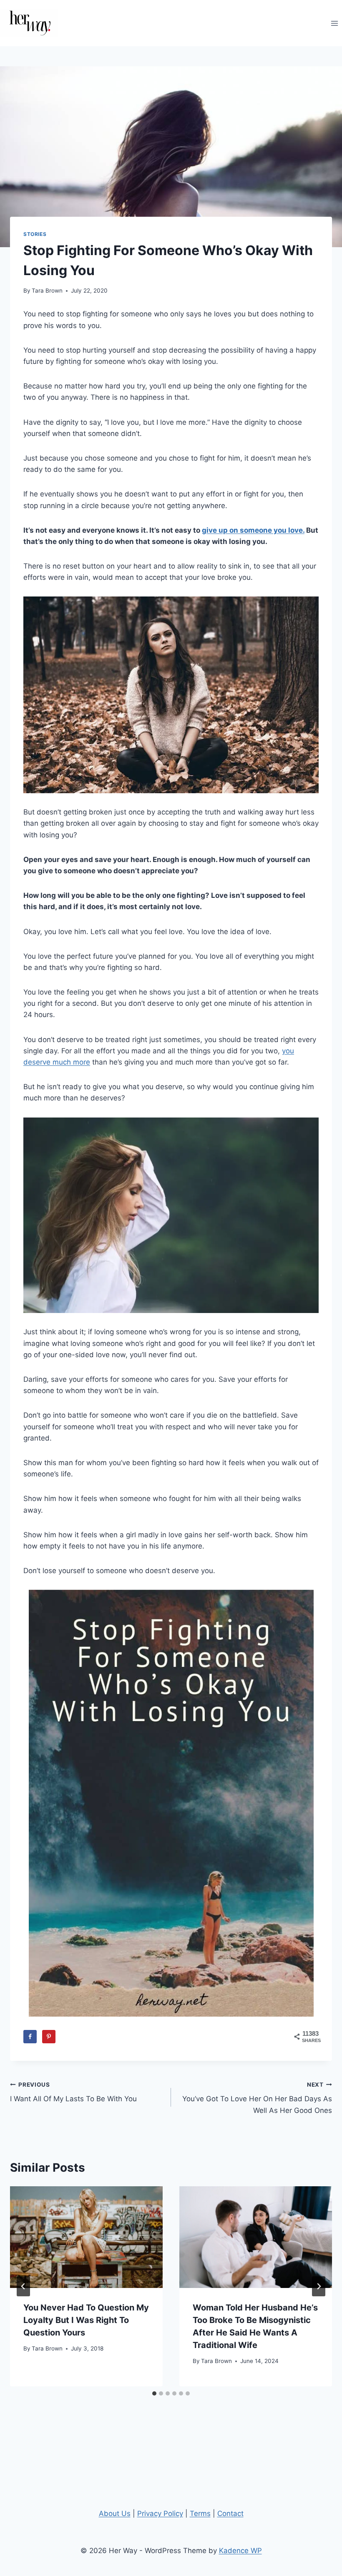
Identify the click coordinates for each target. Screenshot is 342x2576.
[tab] (154, 2393)
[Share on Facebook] (30, 2037)
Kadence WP (240, 2551)
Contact (230, 2513)
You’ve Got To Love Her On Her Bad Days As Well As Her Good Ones (257, 2098)
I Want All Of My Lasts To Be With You (73, 2092)
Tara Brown (47, 291)
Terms (200, 2513)
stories (35, 234)
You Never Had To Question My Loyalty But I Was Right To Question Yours (86, 2320)
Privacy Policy (160, 2513)
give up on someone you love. (253, 530)
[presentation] (86, 2237)
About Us (115, 2513)
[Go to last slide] (23, 2286)
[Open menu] (334, 23)
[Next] (319, 2286)
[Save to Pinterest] (49, 2037)
